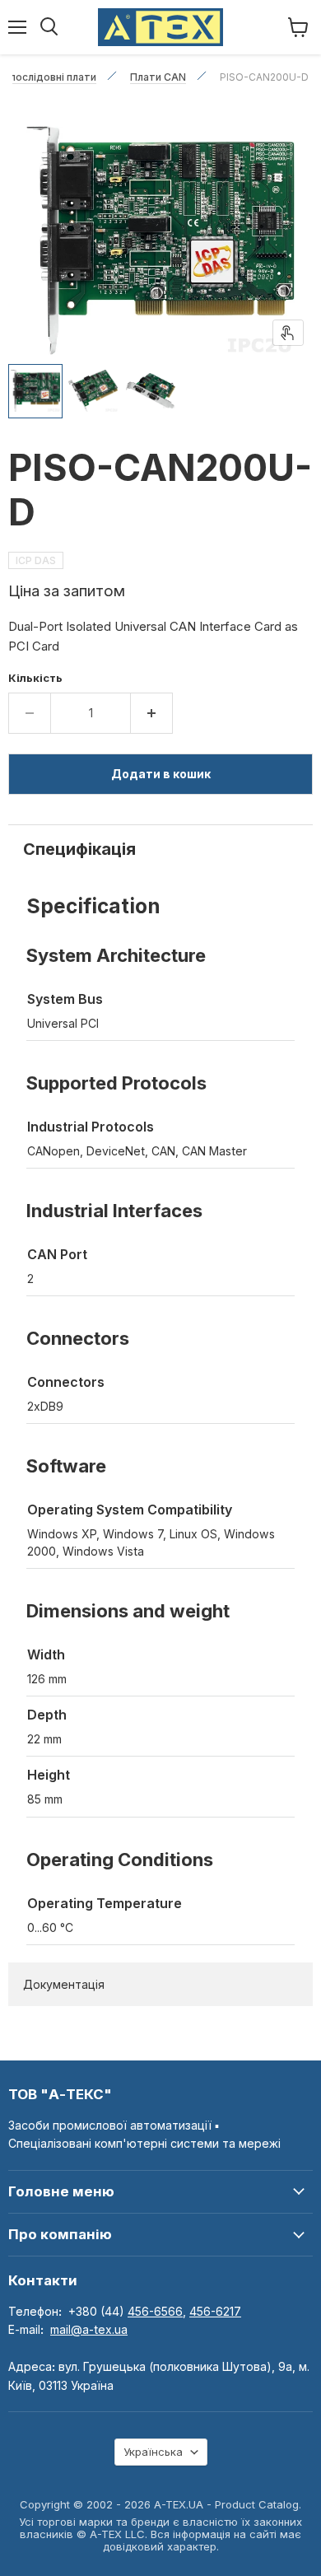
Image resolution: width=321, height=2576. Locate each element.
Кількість (35, 678)
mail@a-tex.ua (89, 2329)
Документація (64, 1984)
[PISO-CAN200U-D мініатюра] (35, 391)
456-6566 (155, 2311)
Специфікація (79, 849)
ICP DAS (36, 560)
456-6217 (215, 2311)
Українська (153, 2452)
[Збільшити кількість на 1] (152, 713)
